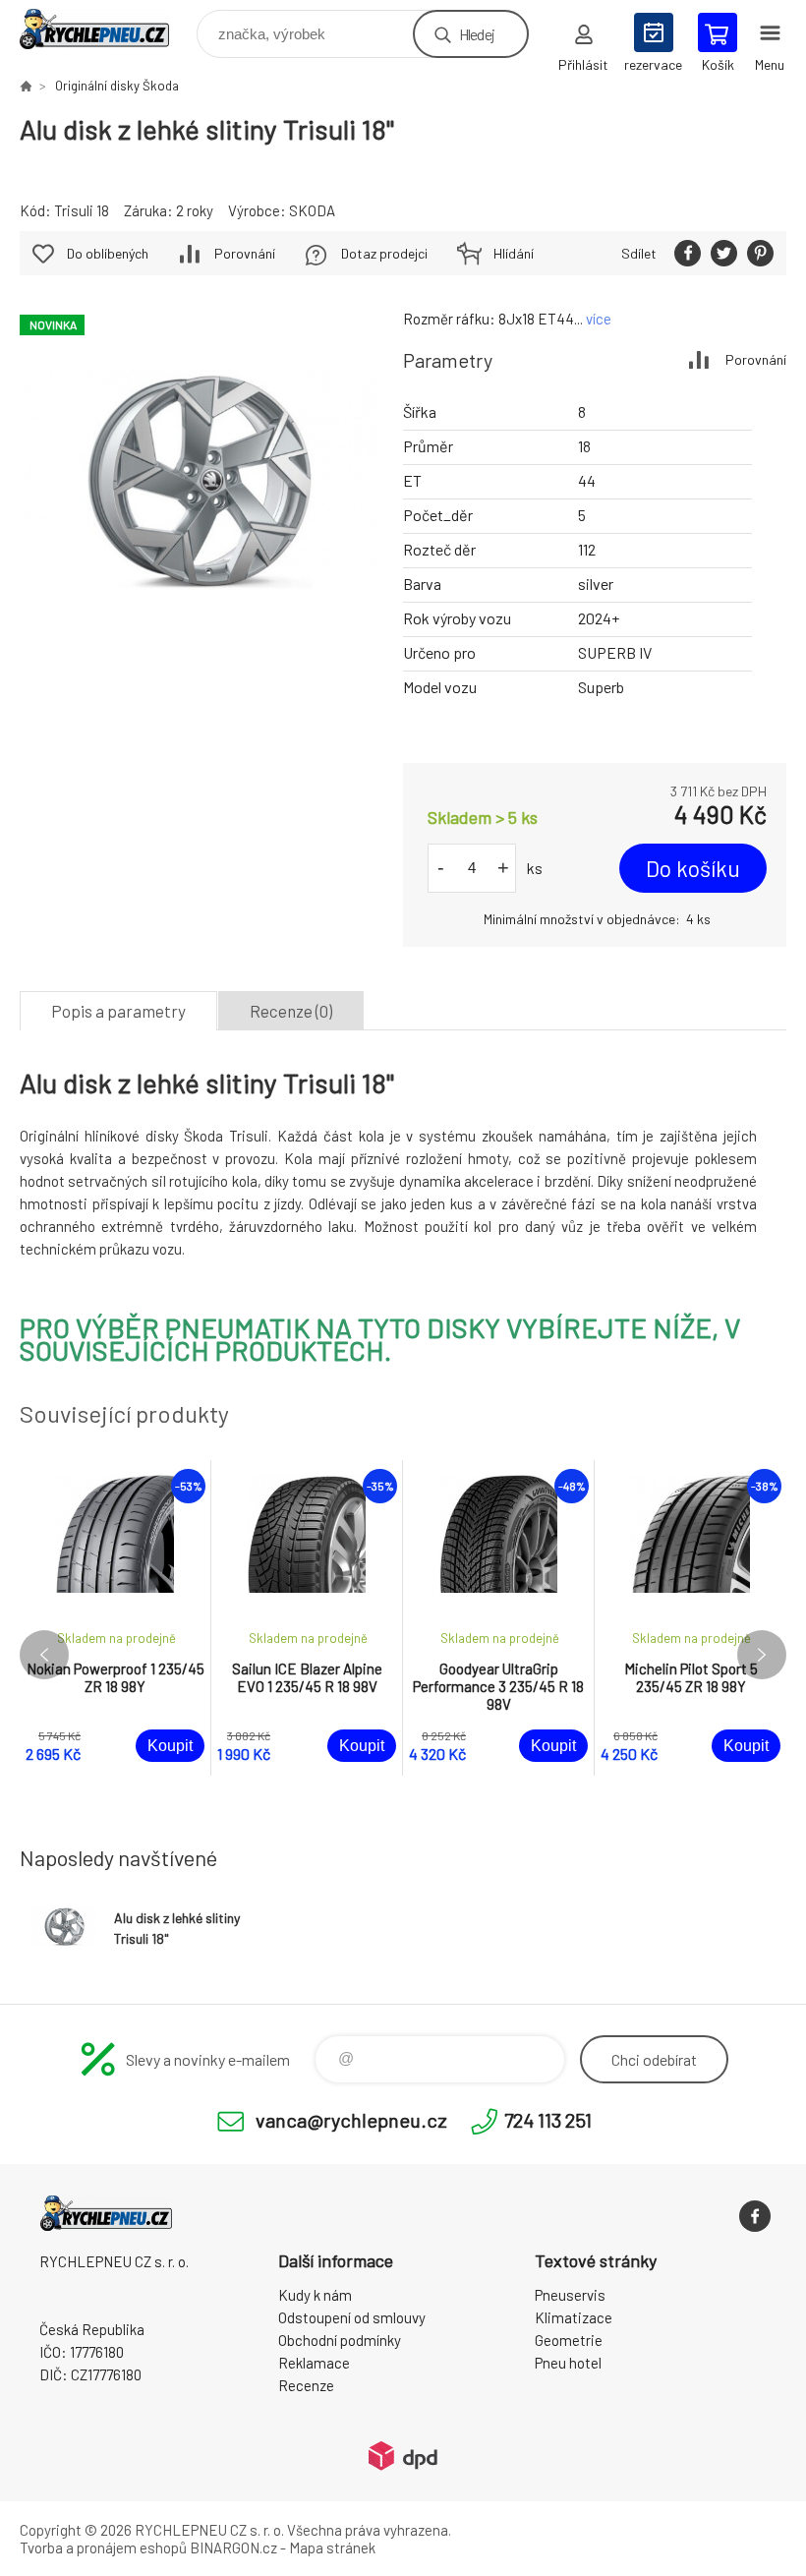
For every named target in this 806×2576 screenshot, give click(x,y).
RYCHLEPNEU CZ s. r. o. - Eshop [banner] (107, 29)
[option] (115, 1618)
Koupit (170, 1746)
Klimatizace (574, 2317)
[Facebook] (755, 2216)
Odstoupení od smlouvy (352, 2317)
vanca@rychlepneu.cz (351, 2120)
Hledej (477, 34)
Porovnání (756, 359)
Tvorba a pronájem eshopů (103, 2547)
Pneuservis (570, 2295)
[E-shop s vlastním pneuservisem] (26, 86)
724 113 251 (548, 2120)
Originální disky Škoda (117, 86)
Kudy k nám (315, 2295)
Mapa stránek (332, 2547)
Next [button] (762, 1655)
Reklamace (314, 2363)
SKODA (312, 210)
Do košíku (693, 868)
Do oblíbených (108, 253)
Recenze (306, 2385)
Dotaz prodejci (384, 253)
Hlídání (514, 253)
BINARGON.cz (233, 2547)
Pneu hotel (568, 2363)
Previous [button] (44, 1655)
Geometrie (569, 2340)
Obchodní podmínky (340, 2340)
